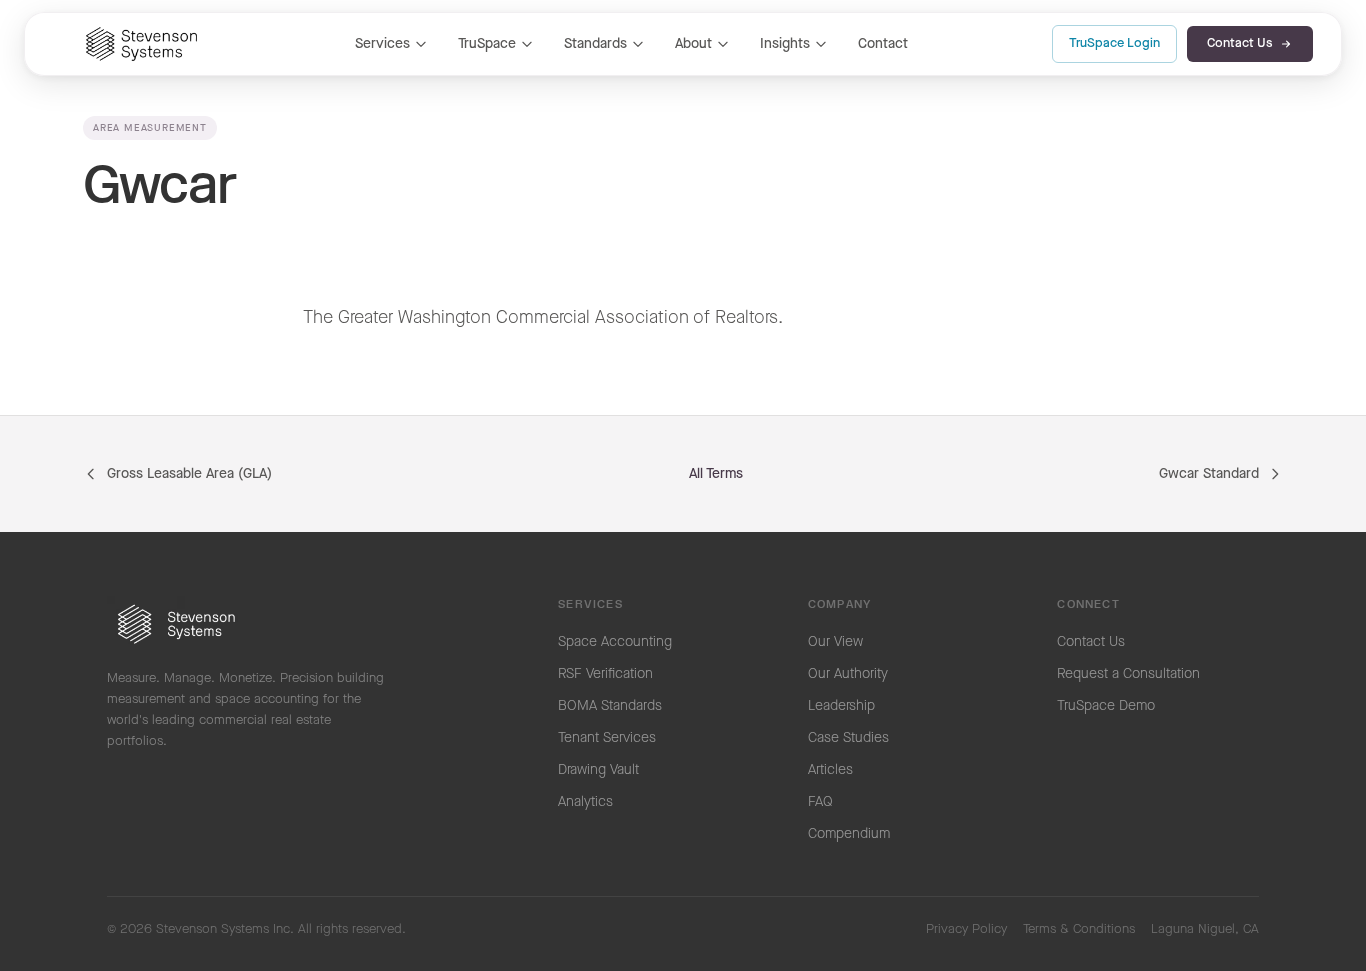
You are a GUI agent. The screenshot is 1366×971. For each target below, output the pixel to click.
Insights (785, 44)
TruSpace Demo (1106, 706)
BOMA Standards (610, 706)
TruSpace (487, 44)
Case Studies (848, 738)
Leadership (841, 706)
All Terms (716, 474)
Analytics (585, 802)
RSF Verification (605, 674)
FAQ (820, 802)
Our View (835, 642)
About (693, 44)
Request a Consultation (1128, 674)
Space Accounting (615, 642)
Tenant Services (607, 738)
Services (382, 44)
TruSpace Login (1114, 43)
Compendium (849, 834)
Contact (883, 44)
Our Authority (848, 674)
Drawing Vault (598, 770)
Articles (830, 770)
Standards (595, 44)
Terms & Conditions (1079, 929)
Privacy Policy (966, 929)
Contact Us (1240, 43)
